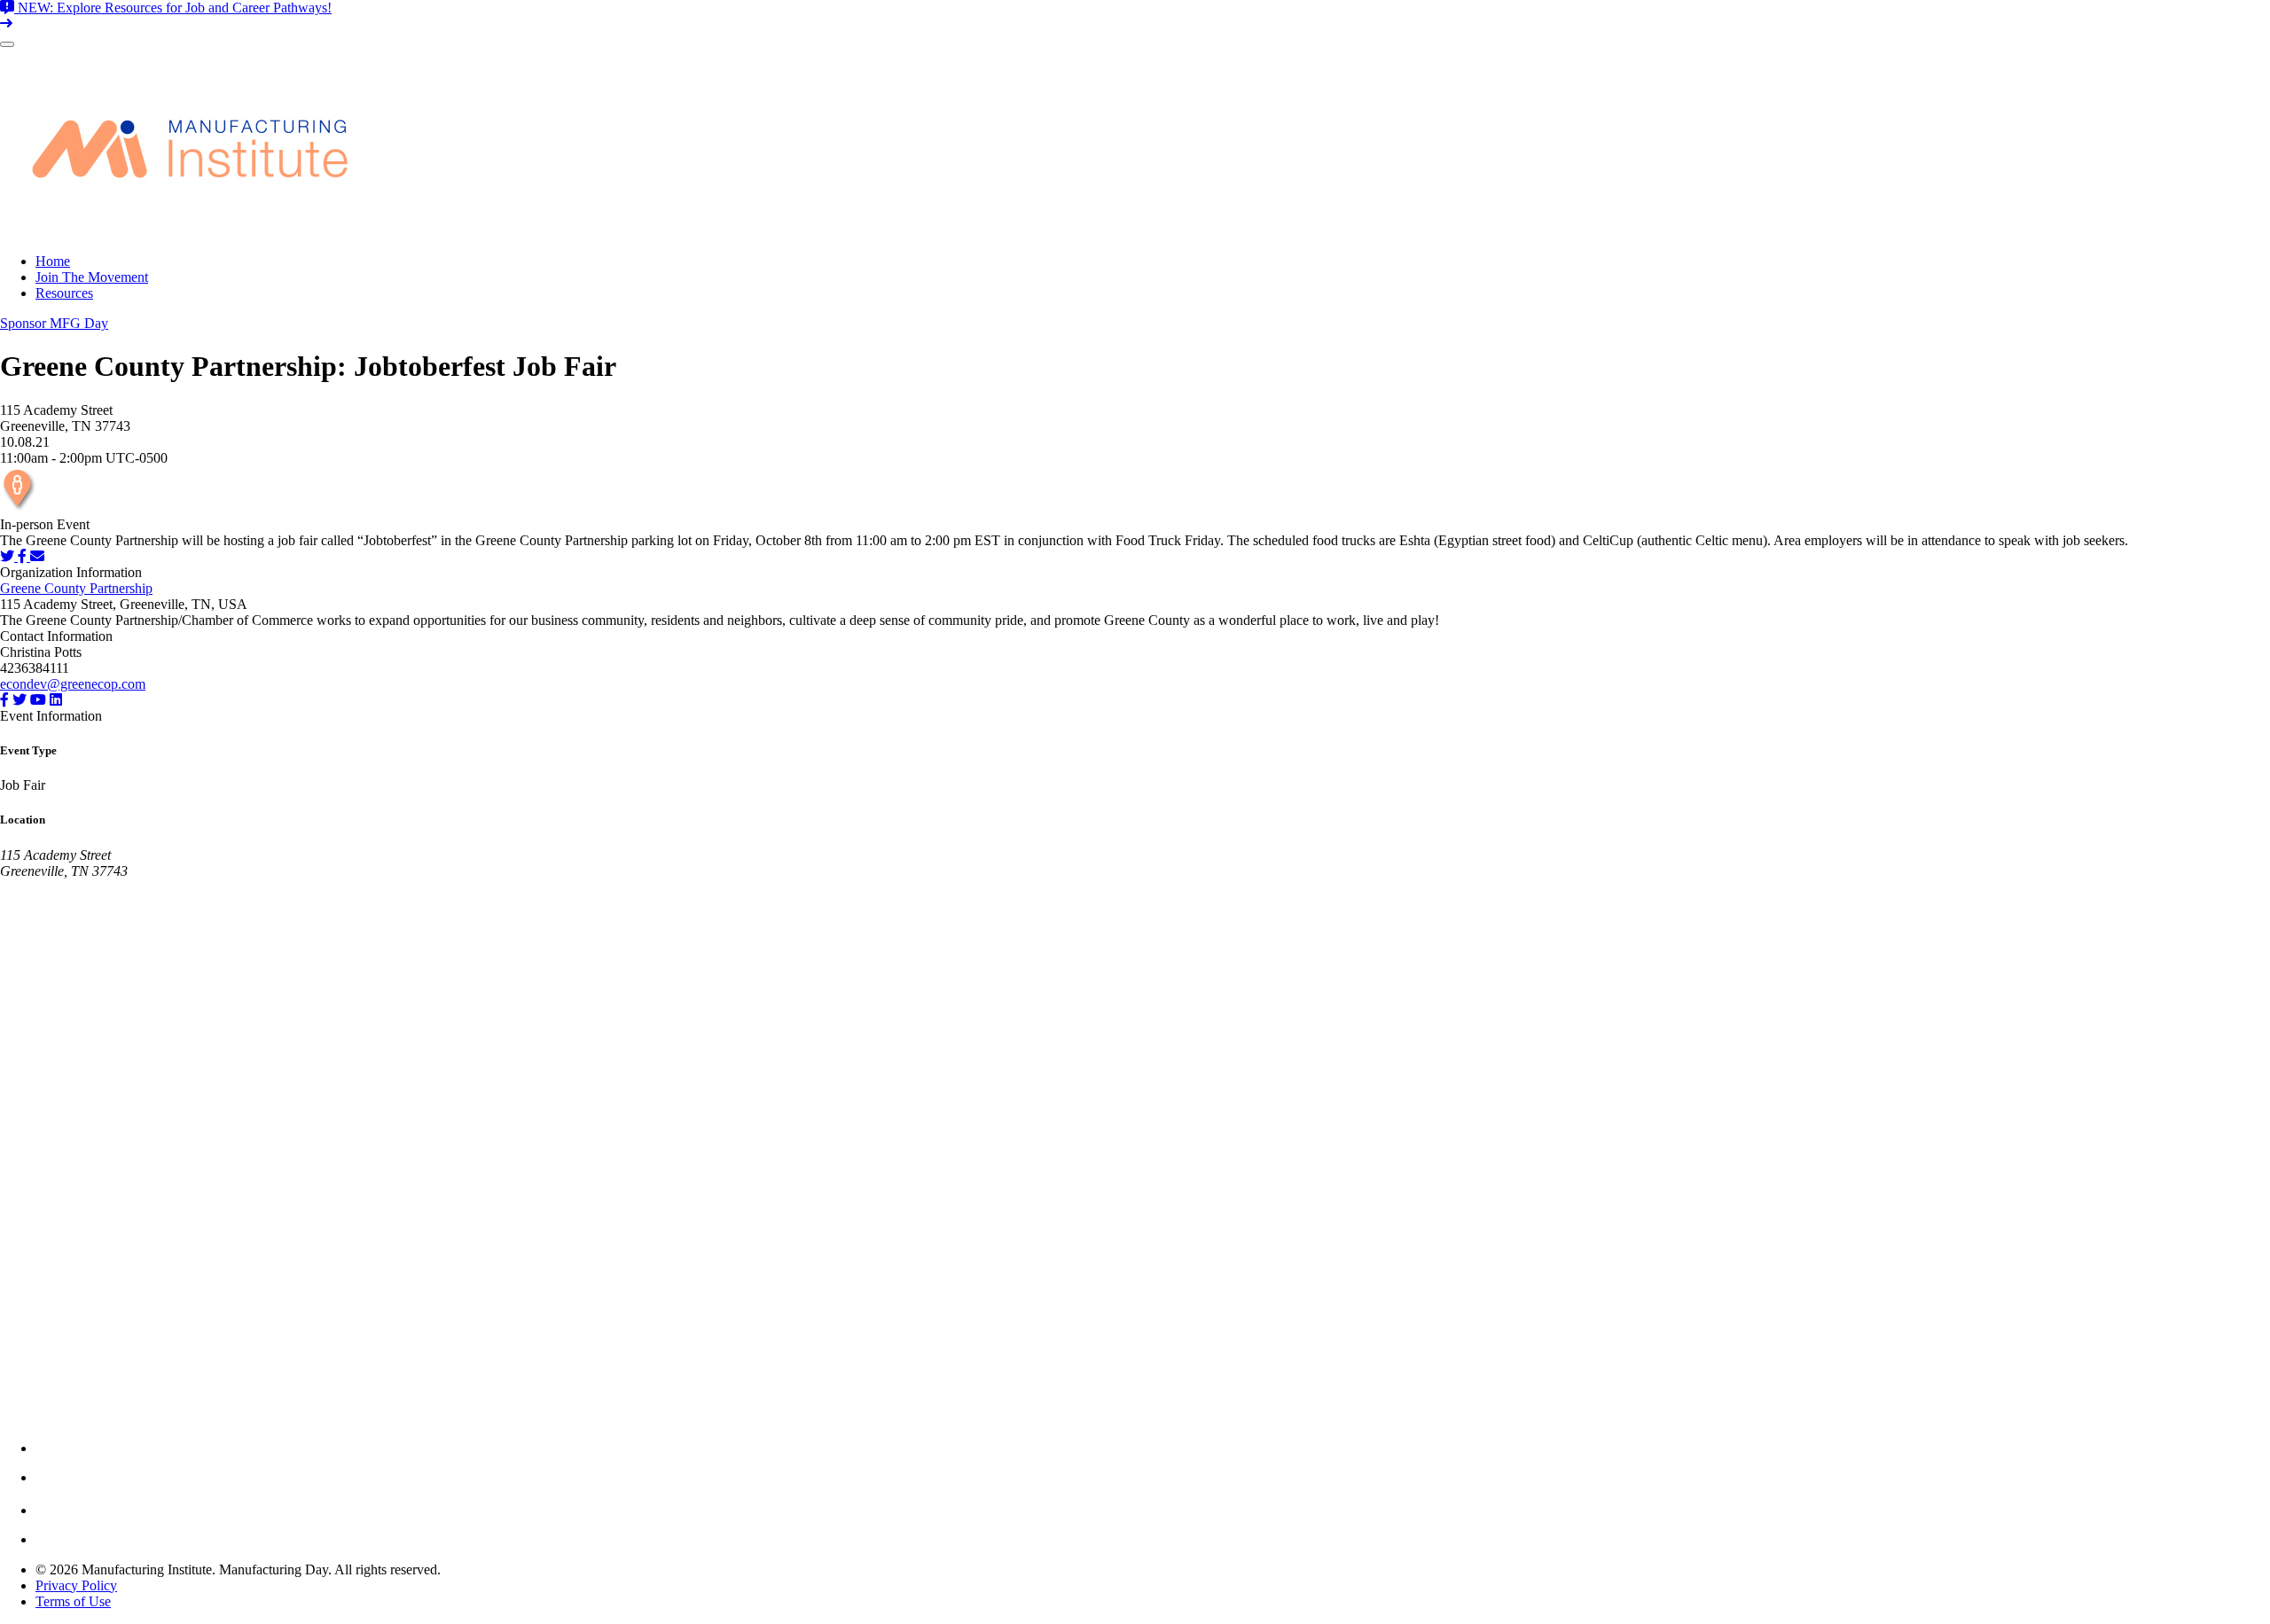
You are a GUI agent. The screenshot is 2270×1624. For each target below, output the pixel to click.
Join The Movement (92, 277)
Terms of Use (73, 1601)
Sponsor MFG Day (54, 323)
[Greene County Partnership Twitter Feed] (20, 700)
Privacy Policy (76, 1585)
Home (53, 261)
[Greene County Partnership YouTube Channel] (38, 700)
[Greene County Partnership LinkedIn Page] (56, 700)
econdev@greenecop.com (73, 684)
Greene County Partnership (76, 588)
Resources (64, 293)
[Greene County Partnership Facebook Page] (4, 700)
